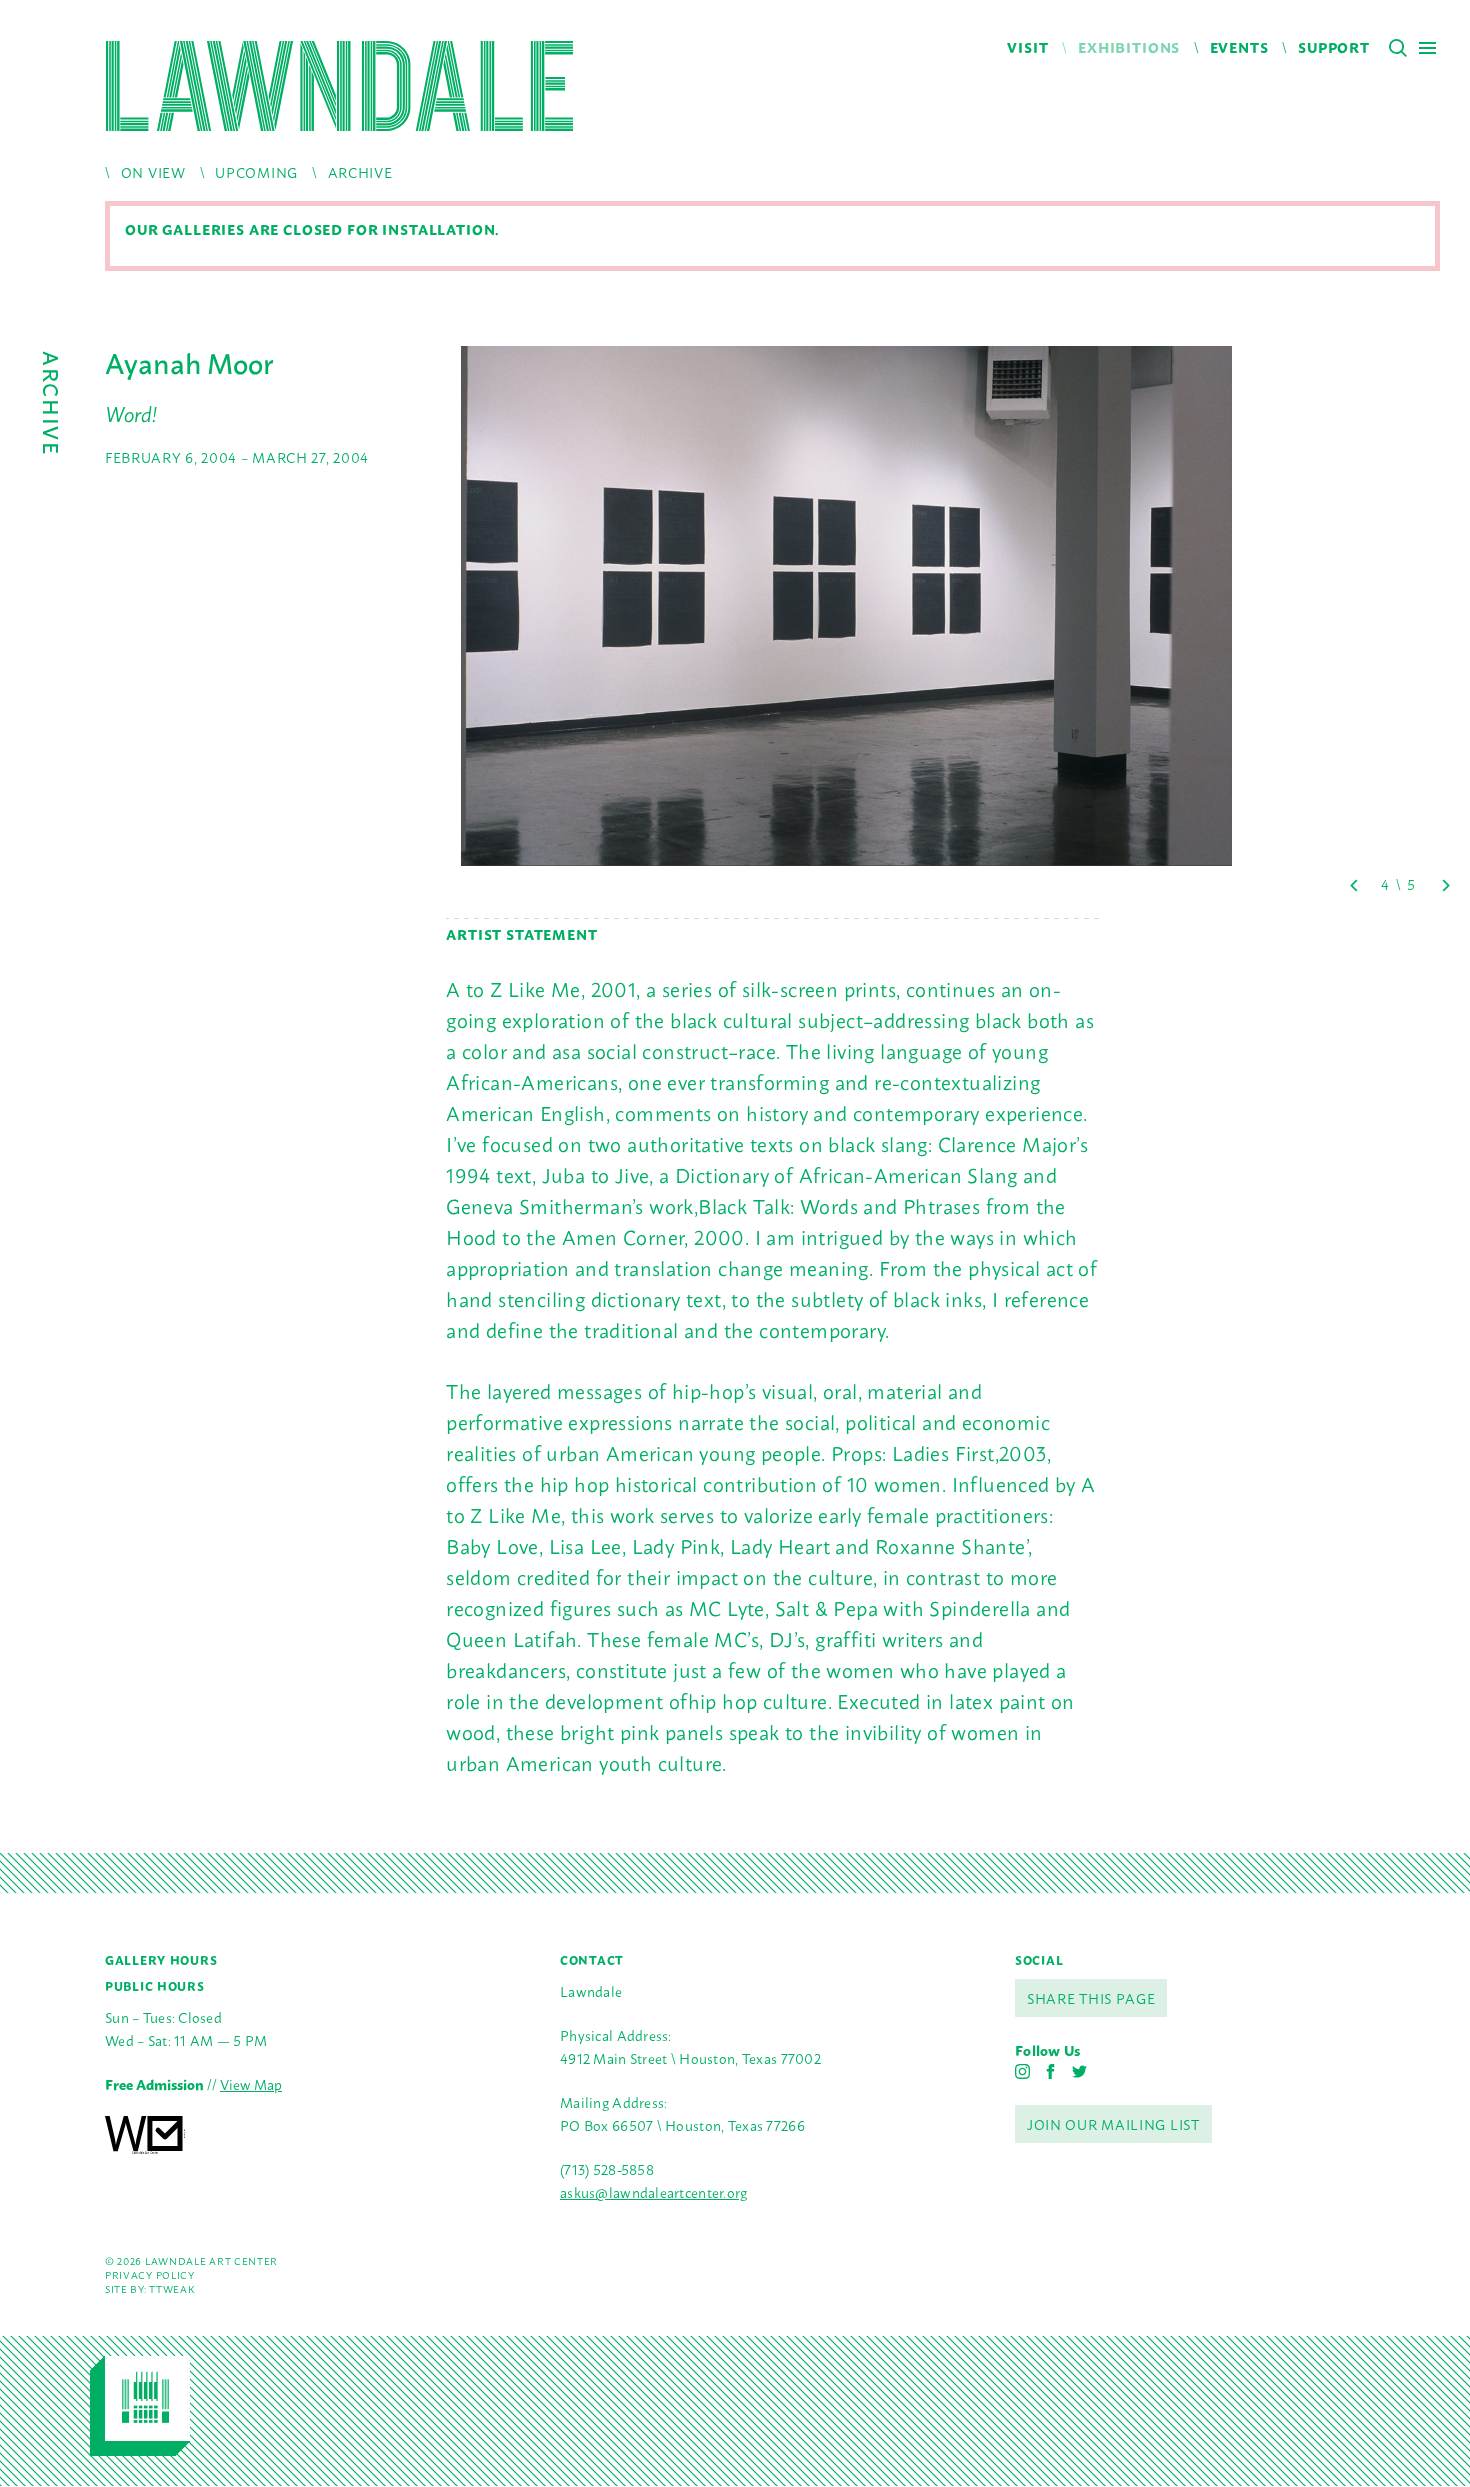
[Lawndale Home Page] (339, 86)
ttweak (171, 2288)
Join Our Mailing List (1113, 2123)
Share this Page (1091, 1997)
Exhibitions (1129, 46)
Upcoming (256, 171)
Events (1239, 46)
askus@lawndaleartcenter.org (654, 2191)
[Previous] (1355, 885)
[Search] (1398, 48)
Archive (360, 171)
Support (1334, 46)
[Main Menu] (1427, 47)
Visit (1027, 46)
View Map (251, 2083)
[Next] (1445, 885)
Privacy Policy (150, 2274)
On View (153, 171)
